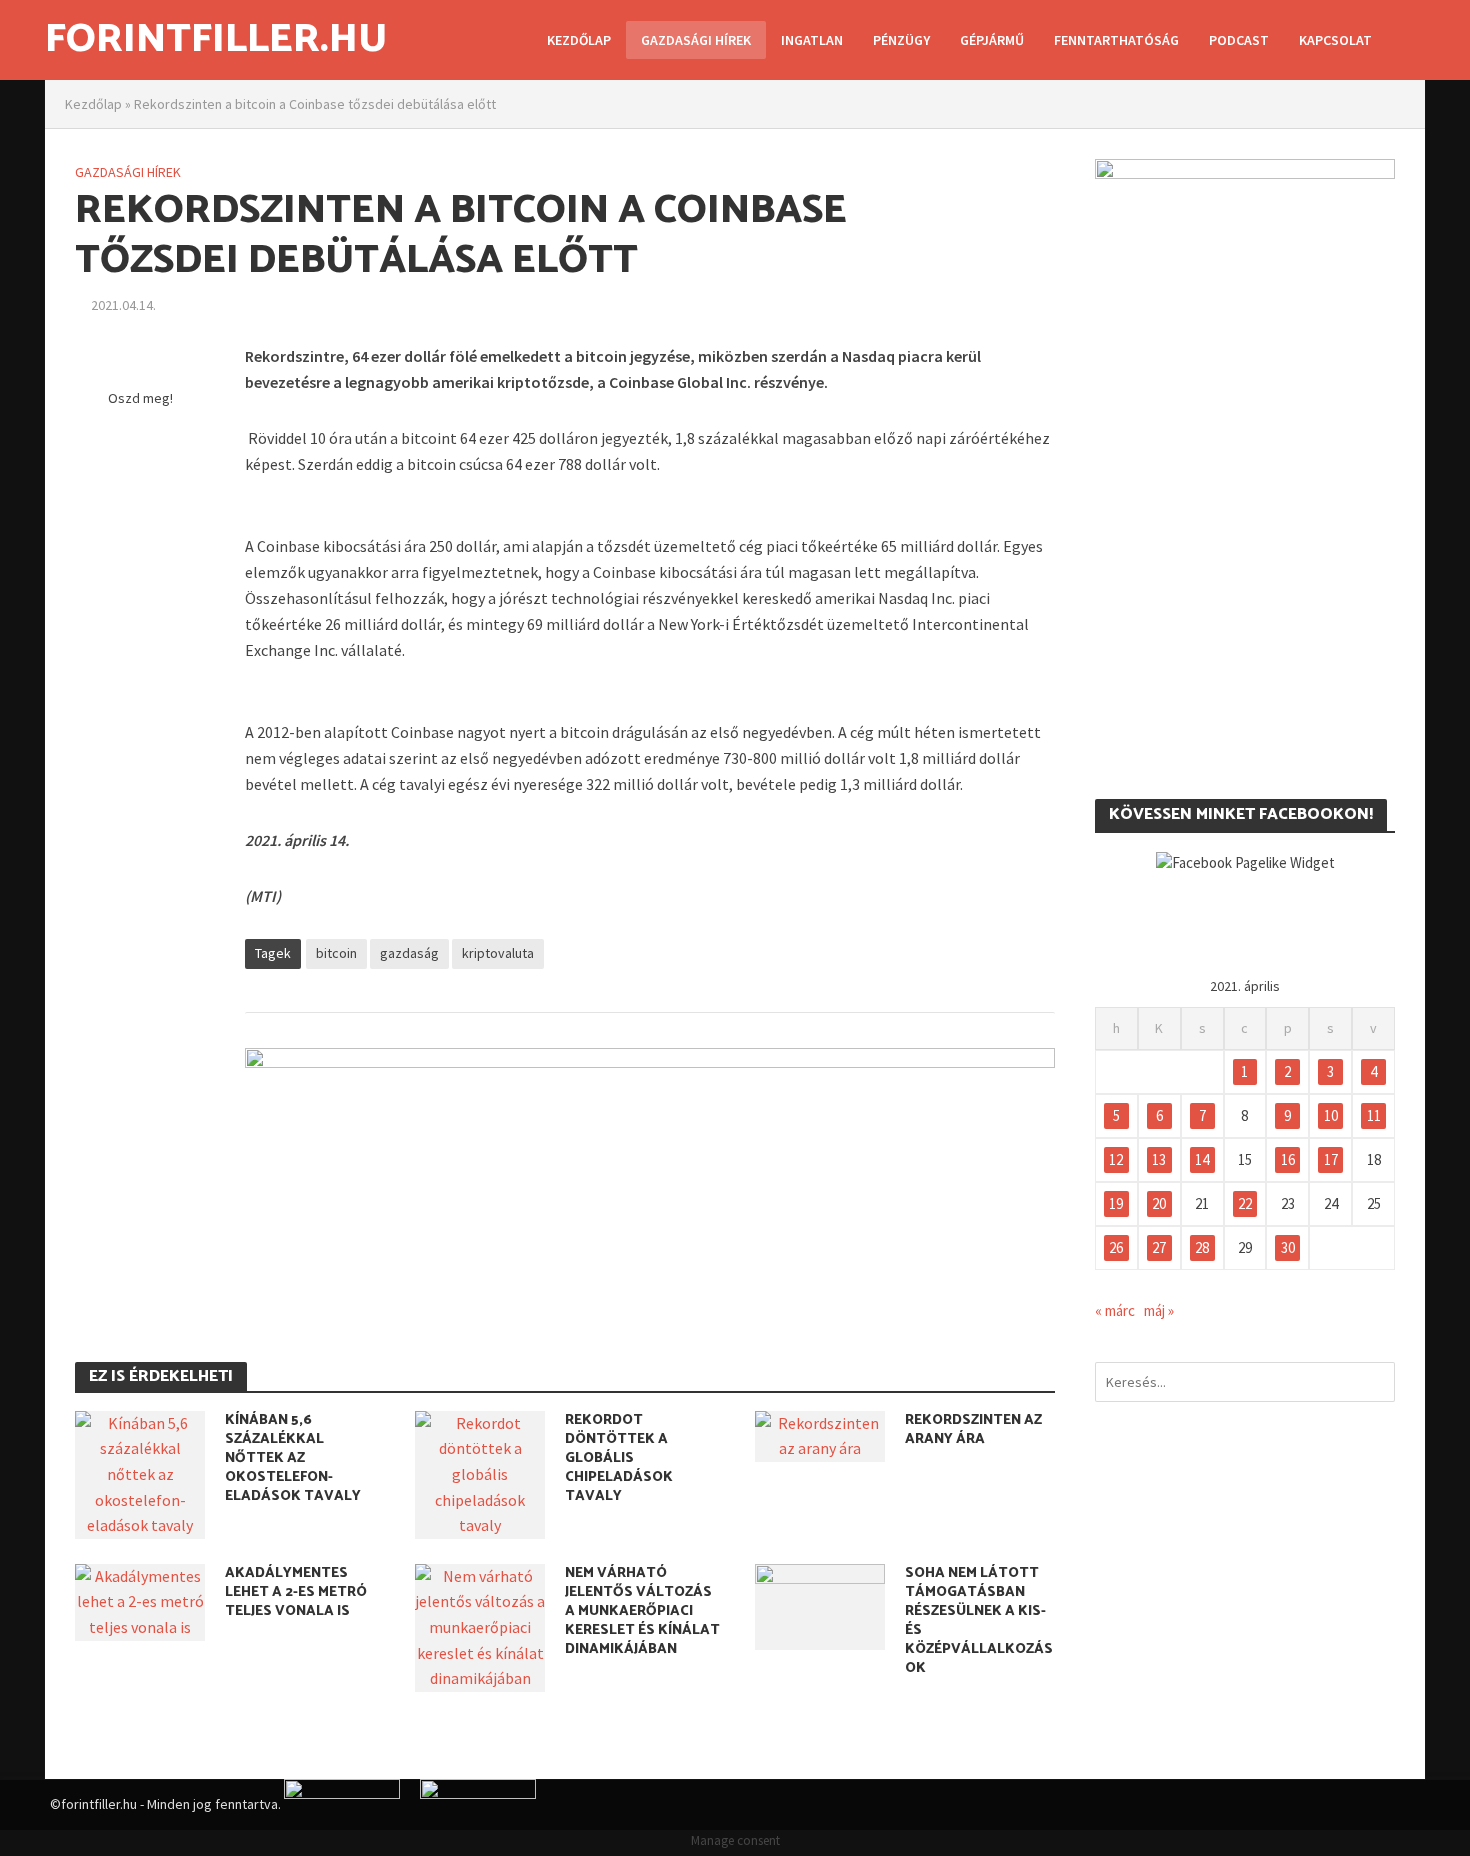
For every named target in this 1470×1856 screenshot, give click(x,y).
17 (1331, 1159)
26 (1116, 1247)
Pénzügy (901, 40)
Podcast (1239, 40)
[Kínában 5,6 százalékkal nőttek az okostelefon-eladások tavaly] (140, 1473)
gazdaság (409, 953)
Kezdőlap (579, 40)
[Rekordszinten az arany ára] (820, 1434)
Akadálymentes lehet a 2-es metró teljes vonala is (296, 1592)
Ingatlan (812, 40)
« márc (1115, 1310)
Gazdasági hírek (696, 40)
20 (1159, 1203)
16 (1288, 1159)
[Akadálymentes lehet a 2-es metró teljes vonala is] (140, 1600)
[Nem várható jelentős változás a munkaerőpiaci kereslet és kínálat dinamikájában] (480, 1626)
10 (1331, 1115)
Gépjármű (992, 40)
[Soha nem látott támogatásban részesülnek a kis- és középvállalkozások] (820, 1605)
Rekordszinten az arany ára (973, 1430)
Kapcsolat (1335, 40)
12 (1116, 1159)
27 (1159, 1247)
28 (1202, 1247)
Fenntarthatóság (1116, 40)
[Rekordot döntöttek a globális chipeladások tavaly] (480, 1473)
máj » (1159, 1310)
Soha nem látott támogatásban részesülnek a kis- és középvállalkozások (979, 1621)
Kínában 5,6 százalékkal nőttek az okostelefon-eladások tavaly (293, 1458)
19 (1116, 1203)
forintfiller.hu (216, 40)
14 (1202, 1159)
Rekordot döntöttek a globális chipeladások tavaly (619, 1458)
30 (1288, 1247)
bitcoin (336, 953)
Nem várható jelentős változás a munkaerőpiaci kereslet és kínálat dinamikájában (642, 1611)
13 (1159, 1159)
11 (1374, 1115)
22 (1245, 1203)
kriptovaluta (498, 953)
